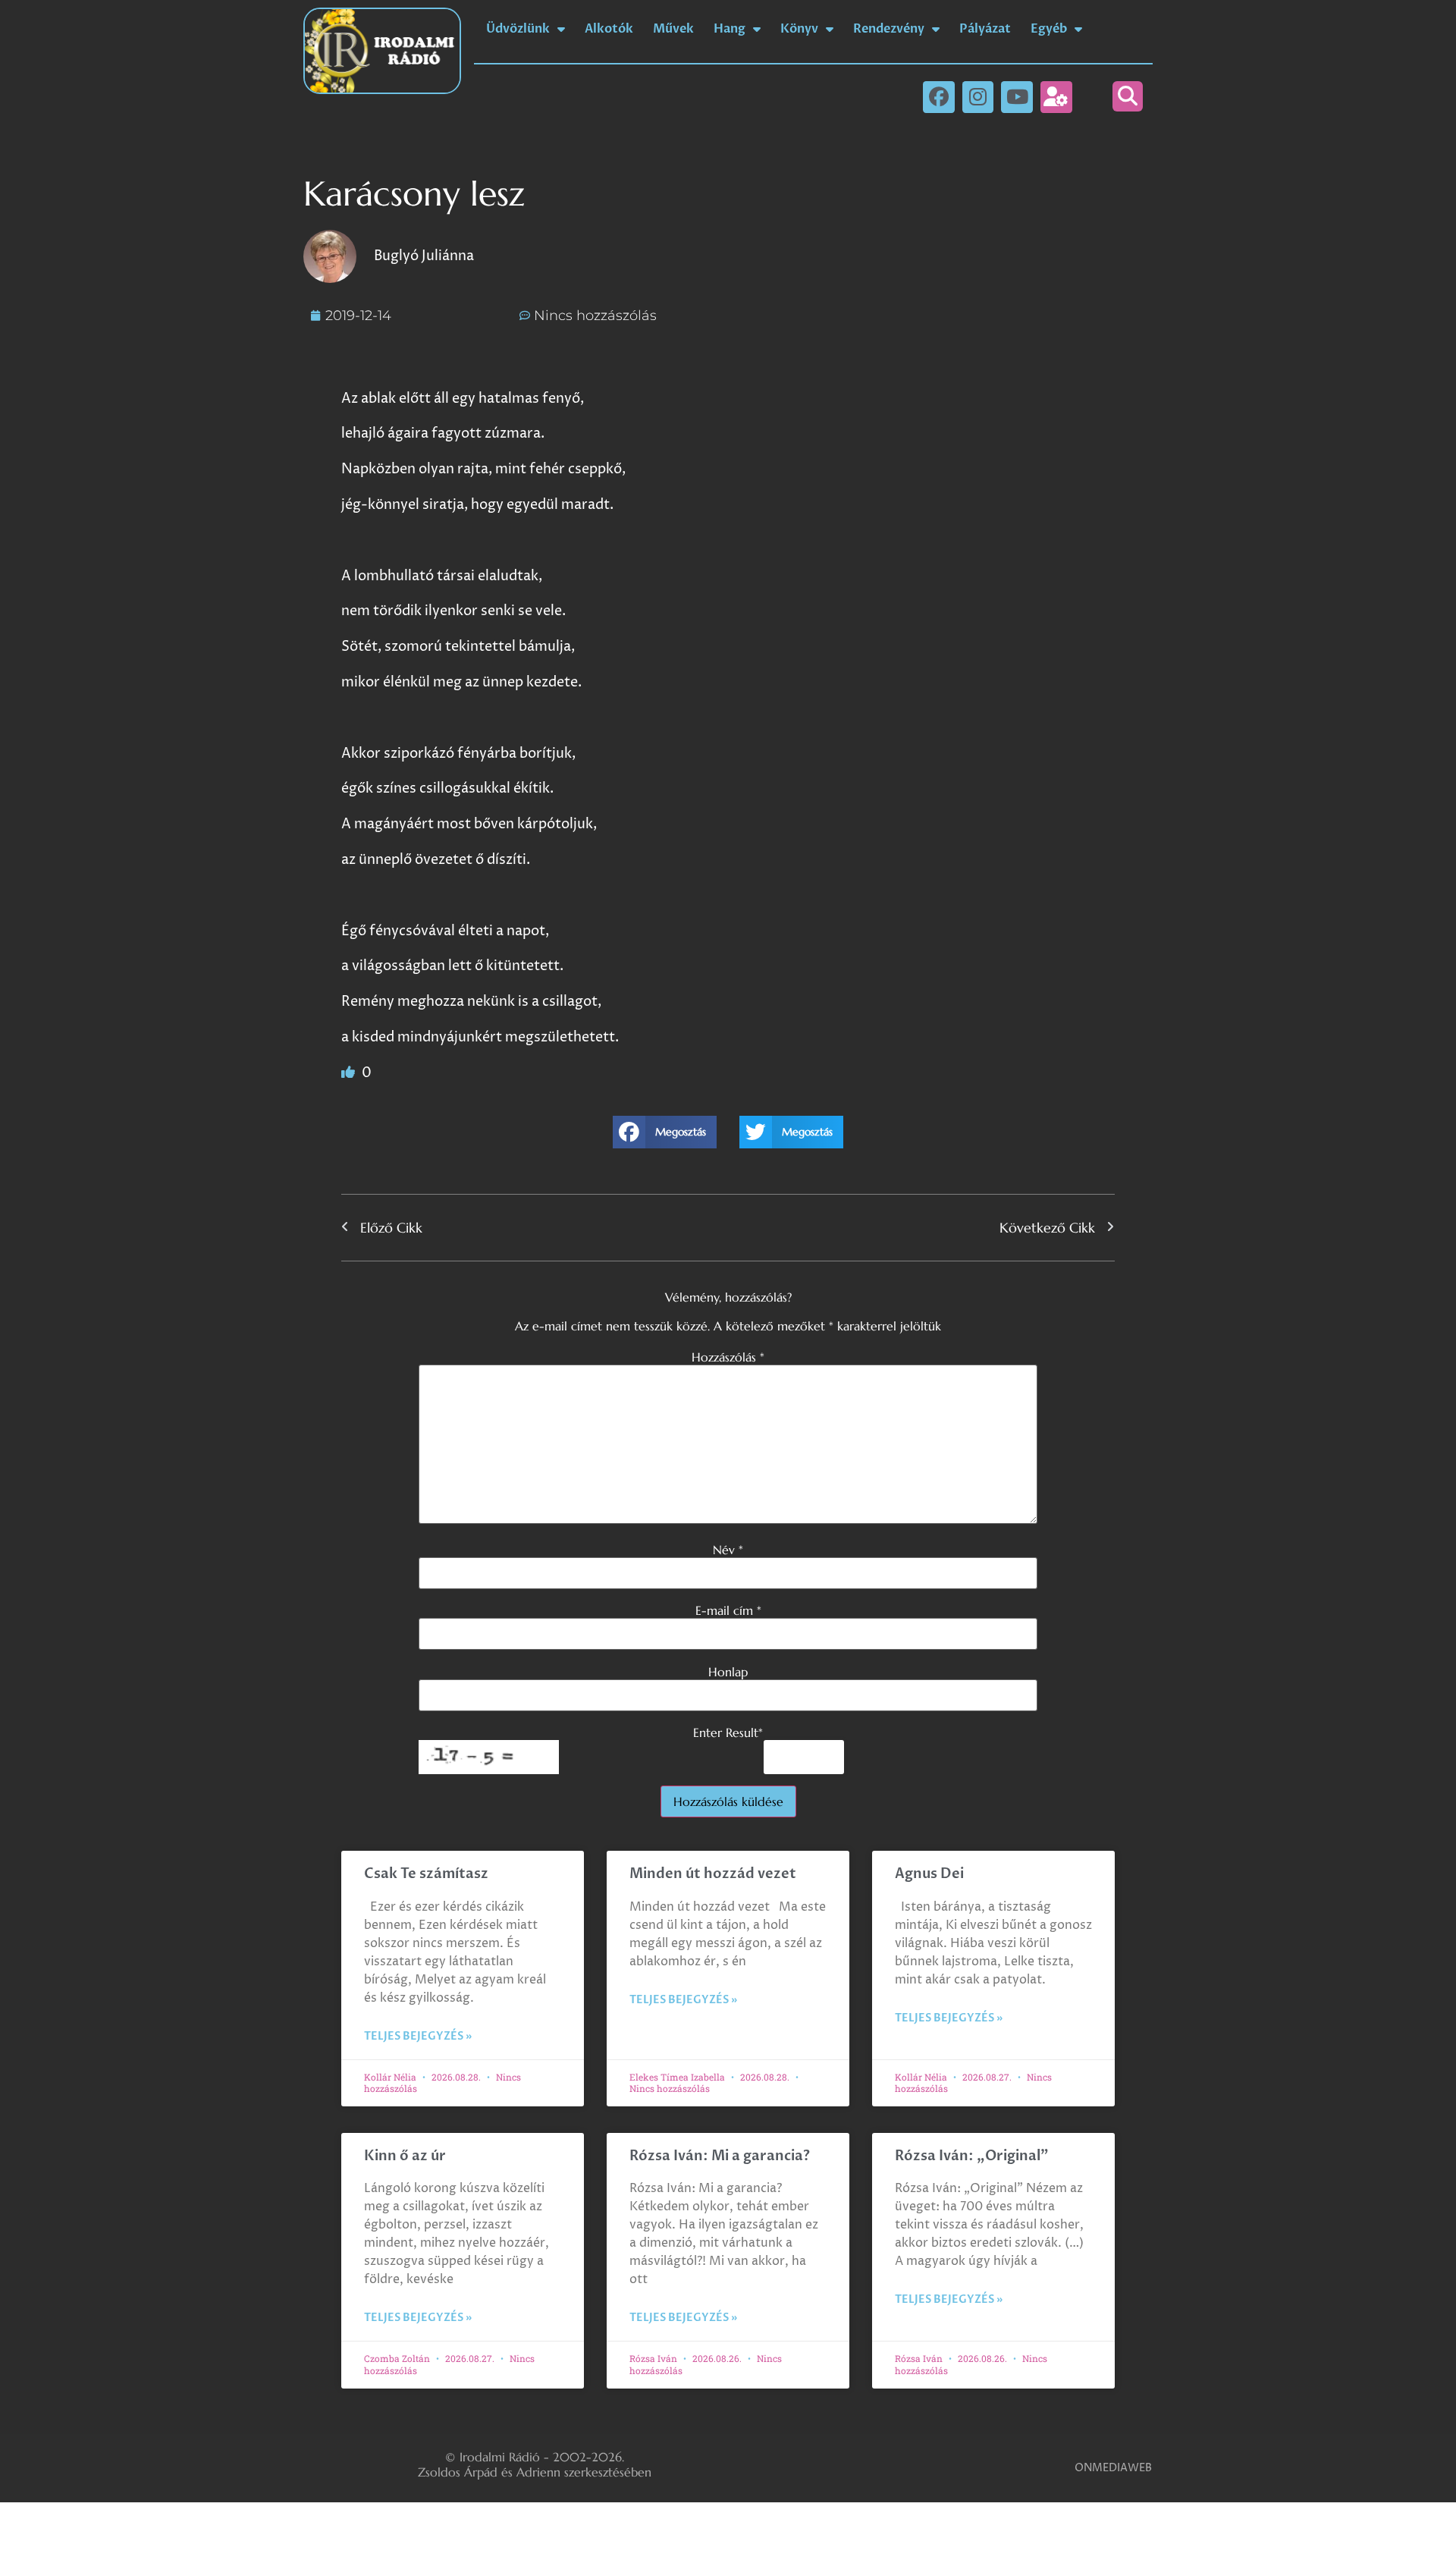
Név (728, 1550)
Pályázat (985, 29)
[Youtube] (1017, 97)
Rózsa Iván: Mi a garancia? (720, 2156)
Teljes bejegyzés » (418, 2036)
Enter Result (728, 1732)
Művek (673, 29)
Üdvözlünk (518, 29)
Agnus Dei (929, 1874)
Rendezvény (889, 29)
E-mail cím (728, 1610)
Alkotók (609, 29)
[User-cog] (1056, 97)
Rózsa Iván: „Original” (972, 2156)
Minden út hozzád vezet (713, 1874)
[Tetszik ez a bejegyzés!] (350, 1073)
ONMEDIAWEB (1113, 2468)
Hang (730, 29)
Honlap (728, 1672)
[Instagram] (978, 97)
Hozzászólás (728, 1357)
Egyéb (1049, 29)
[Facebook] (939, 97)
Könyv (799, 29)
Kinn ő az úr (405, 2156)
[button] (1128, 96)
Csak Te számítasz (426, 1874)
